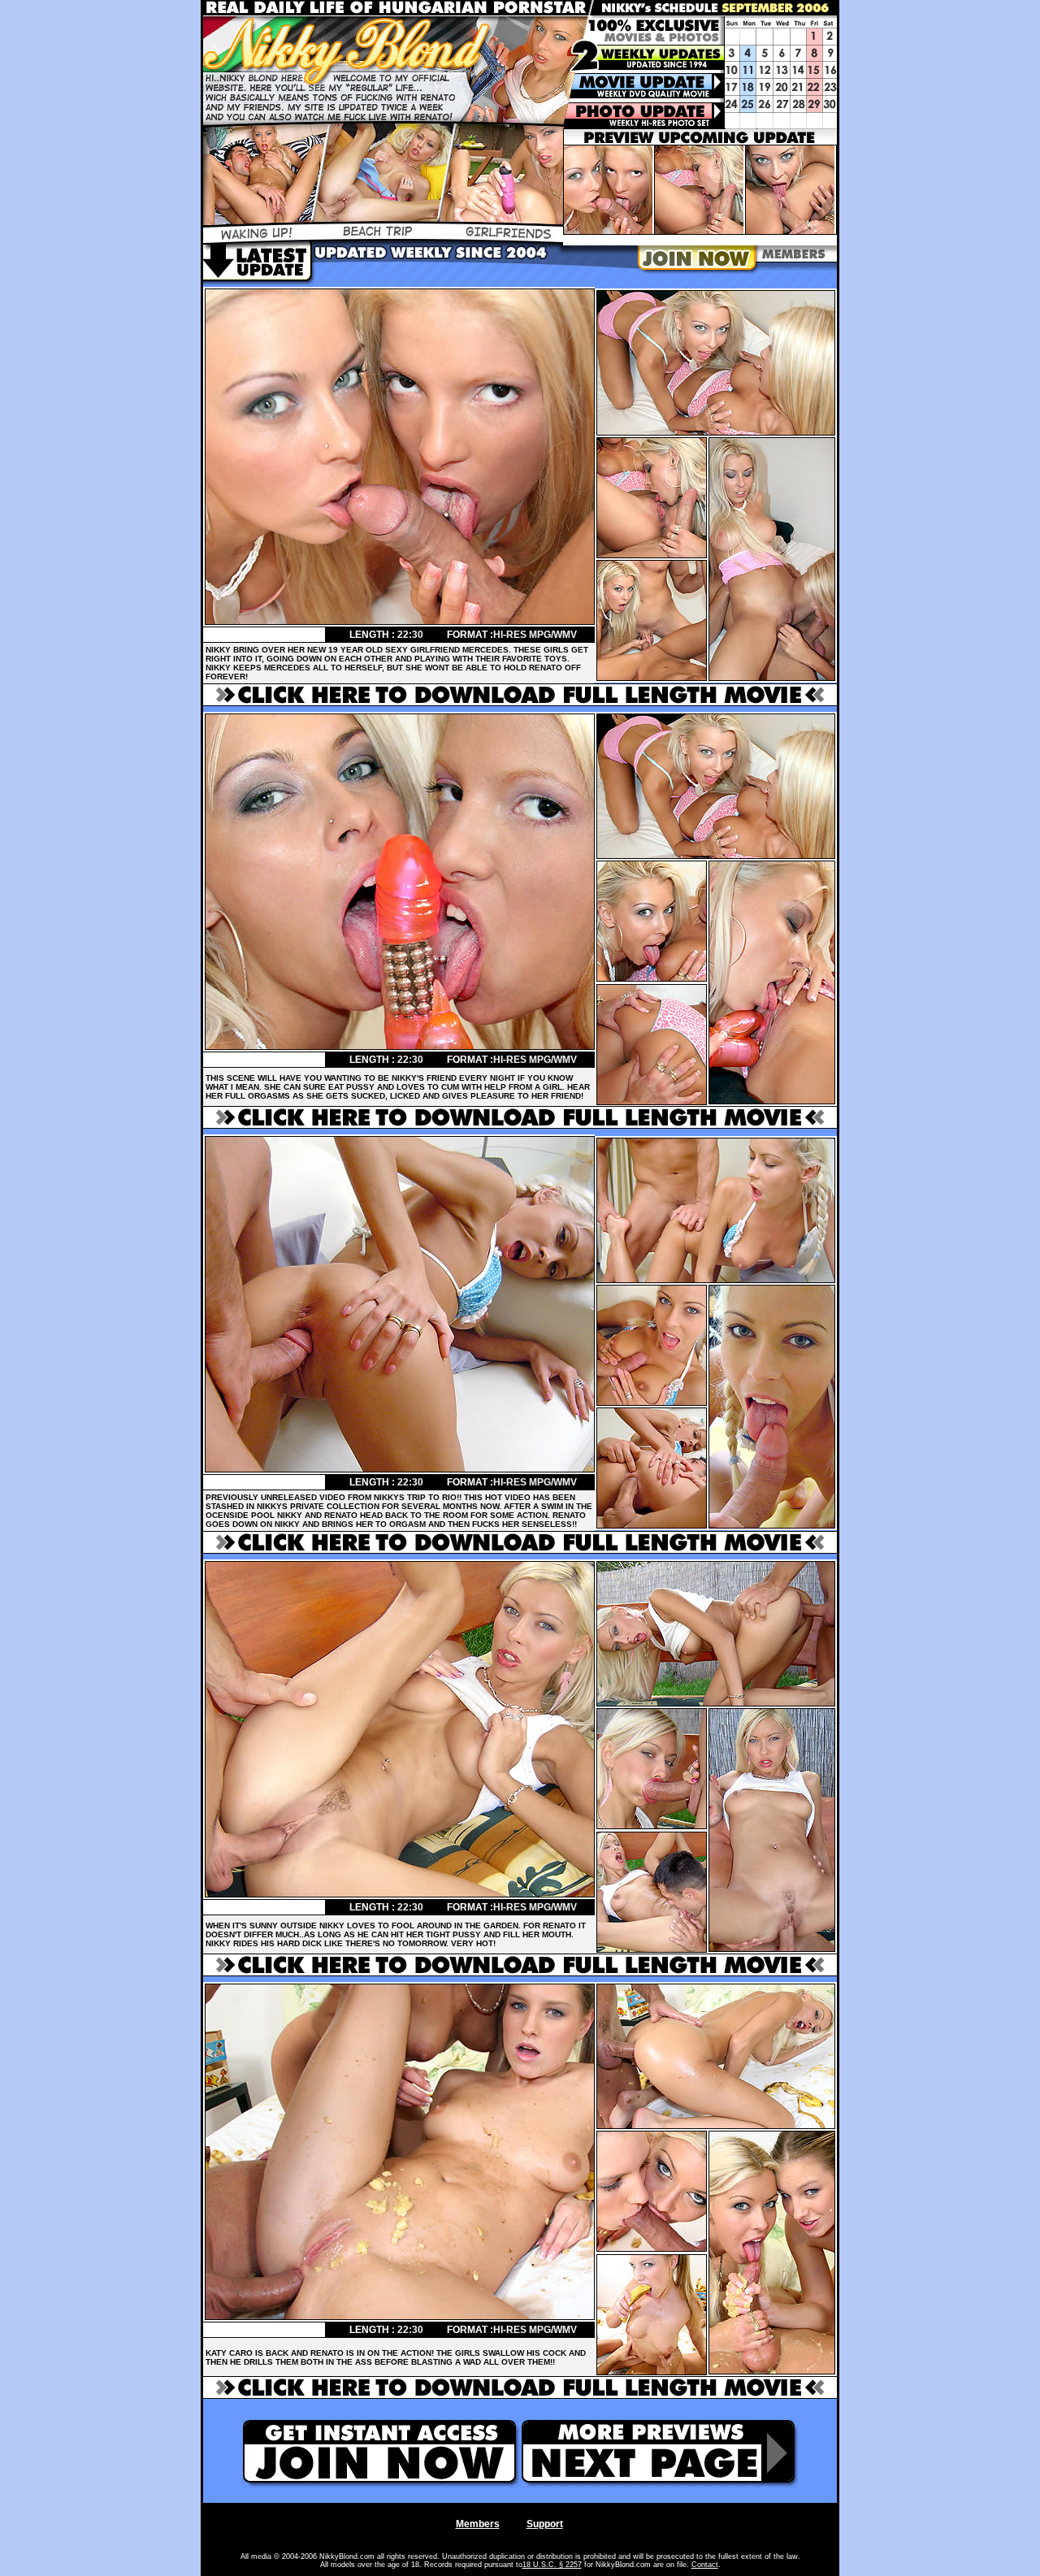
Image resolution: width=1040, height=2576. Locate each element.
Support (545, 2524)
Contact (705, 2565)
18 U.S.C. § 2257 (552, 2565)
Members (478, 2524)
